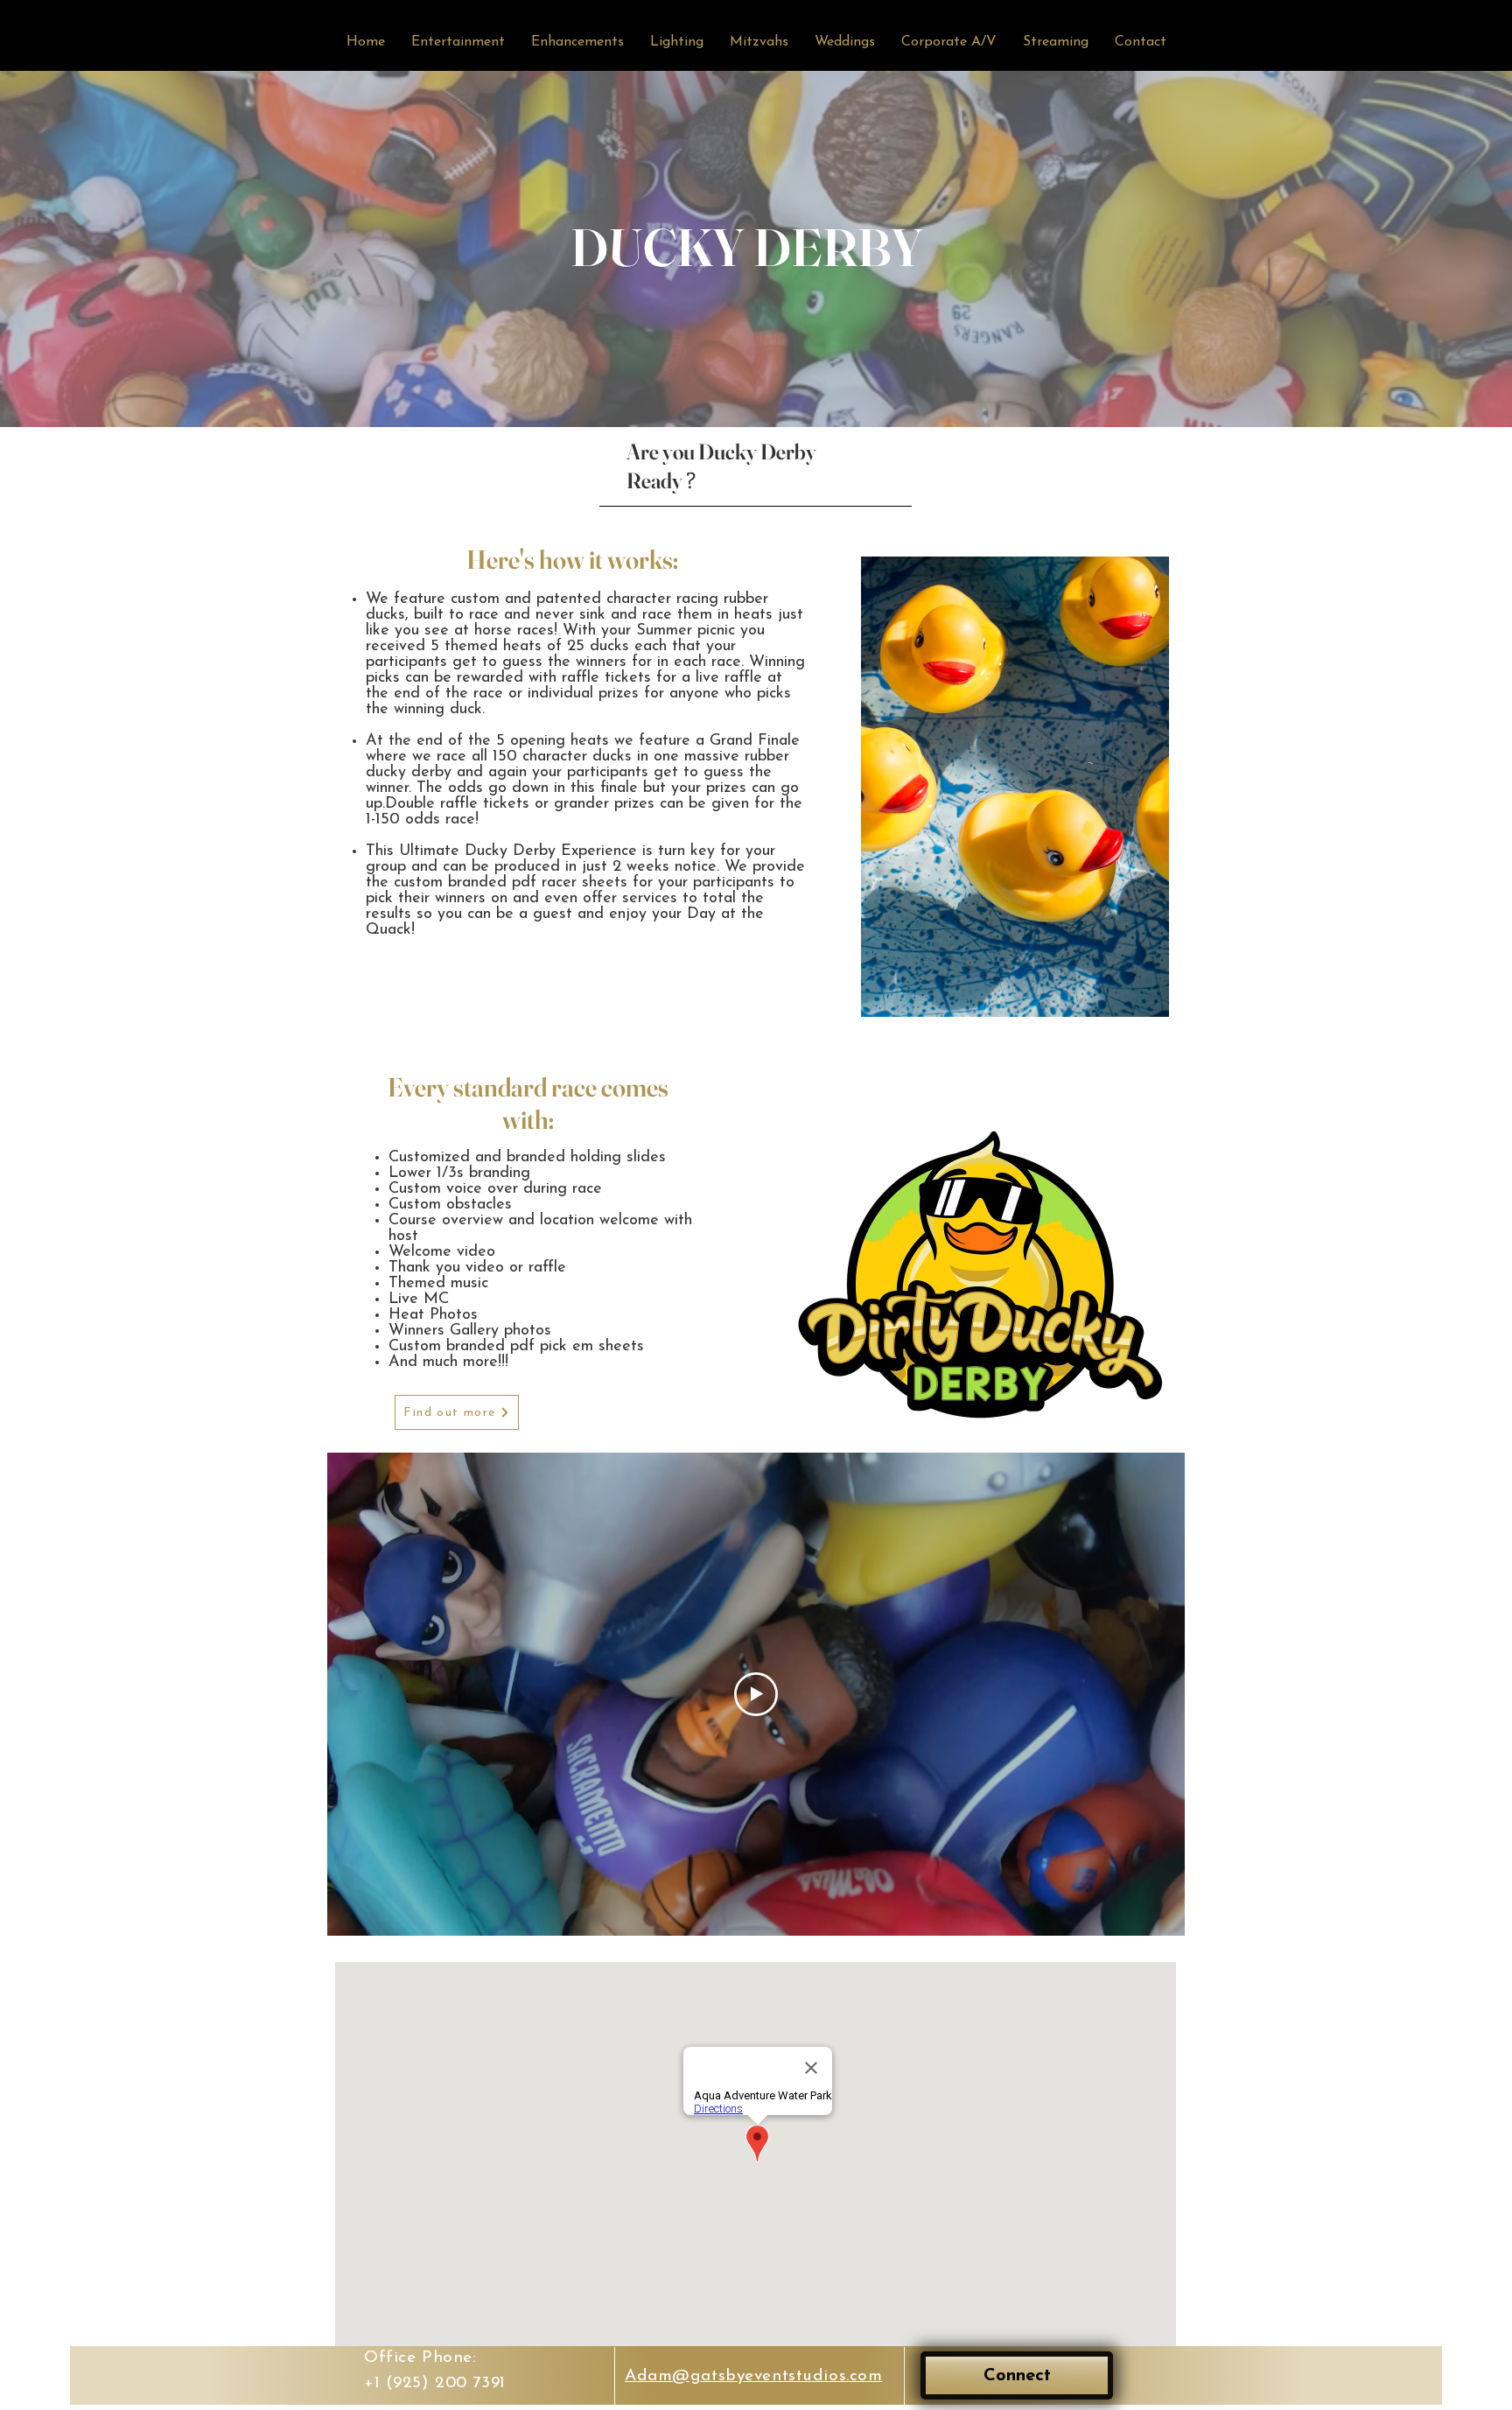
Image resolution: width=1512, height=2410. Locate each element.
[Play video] (756, 1694)
